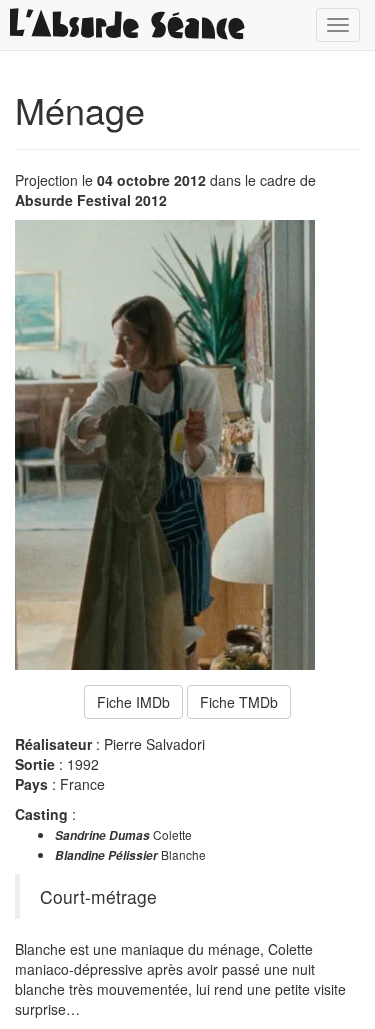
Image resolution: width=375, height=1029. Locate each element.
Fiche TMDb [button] (239, 702)
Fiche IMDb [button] (133, 702)
